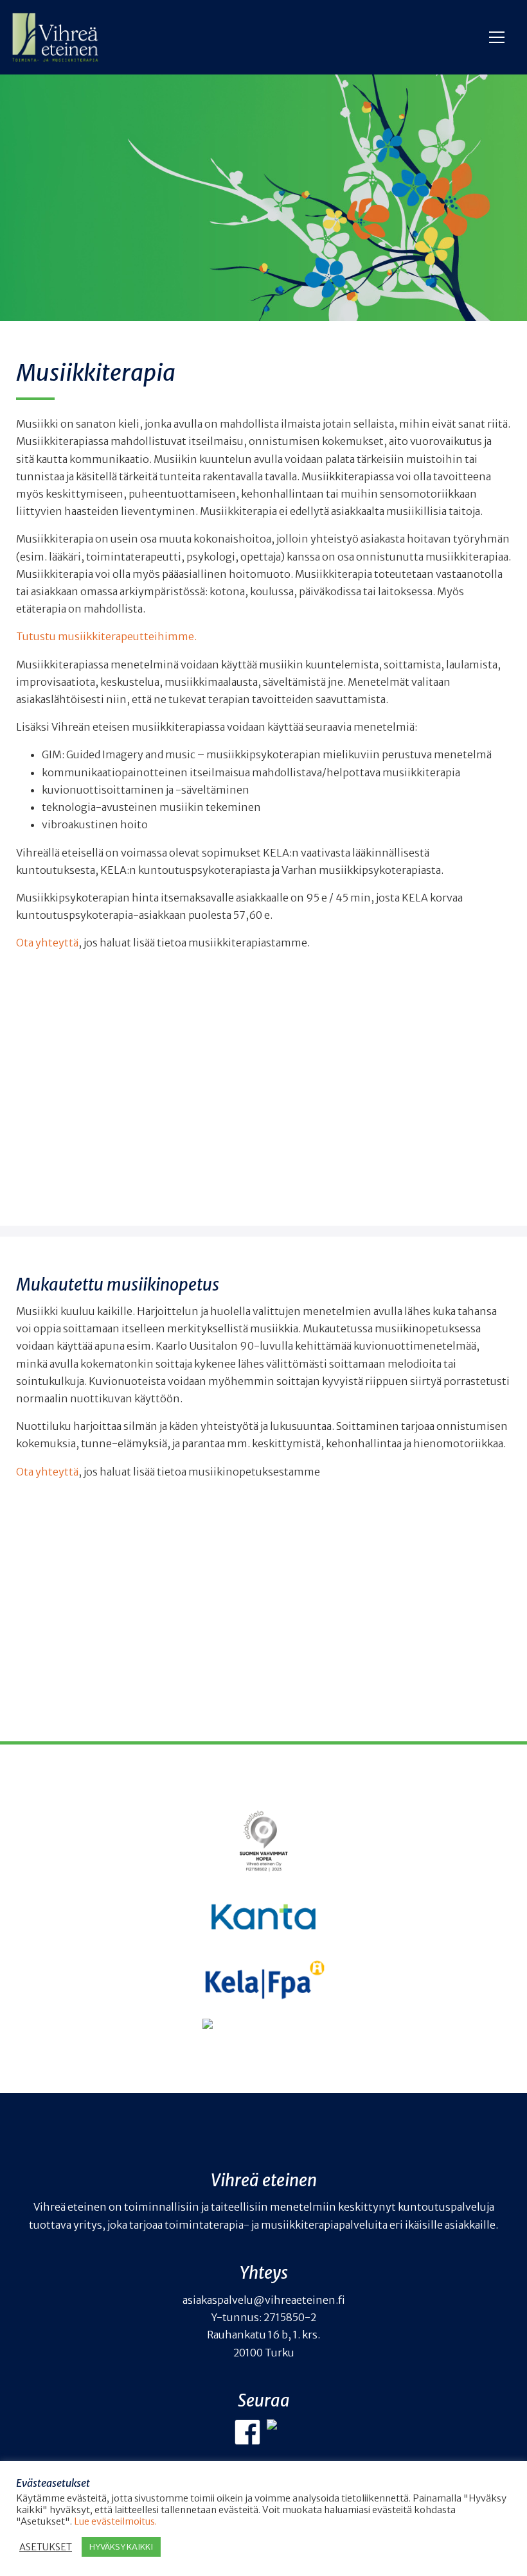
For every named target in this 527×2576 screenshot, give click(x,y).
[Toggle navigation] (499, 37)
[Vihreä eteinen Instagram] (280, 2432)
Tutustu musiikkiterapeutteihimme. (106, 636)
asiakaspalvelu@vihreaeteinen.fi (264, 2300)
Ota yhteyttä (47, 943)
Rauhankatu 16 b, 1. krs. (263, 2335)
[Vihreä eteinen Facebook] (247, 2432)
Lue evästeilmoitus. (115, 2521)
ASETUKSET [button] (46, 2547)
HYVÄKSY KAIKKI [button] (121, 2547)
